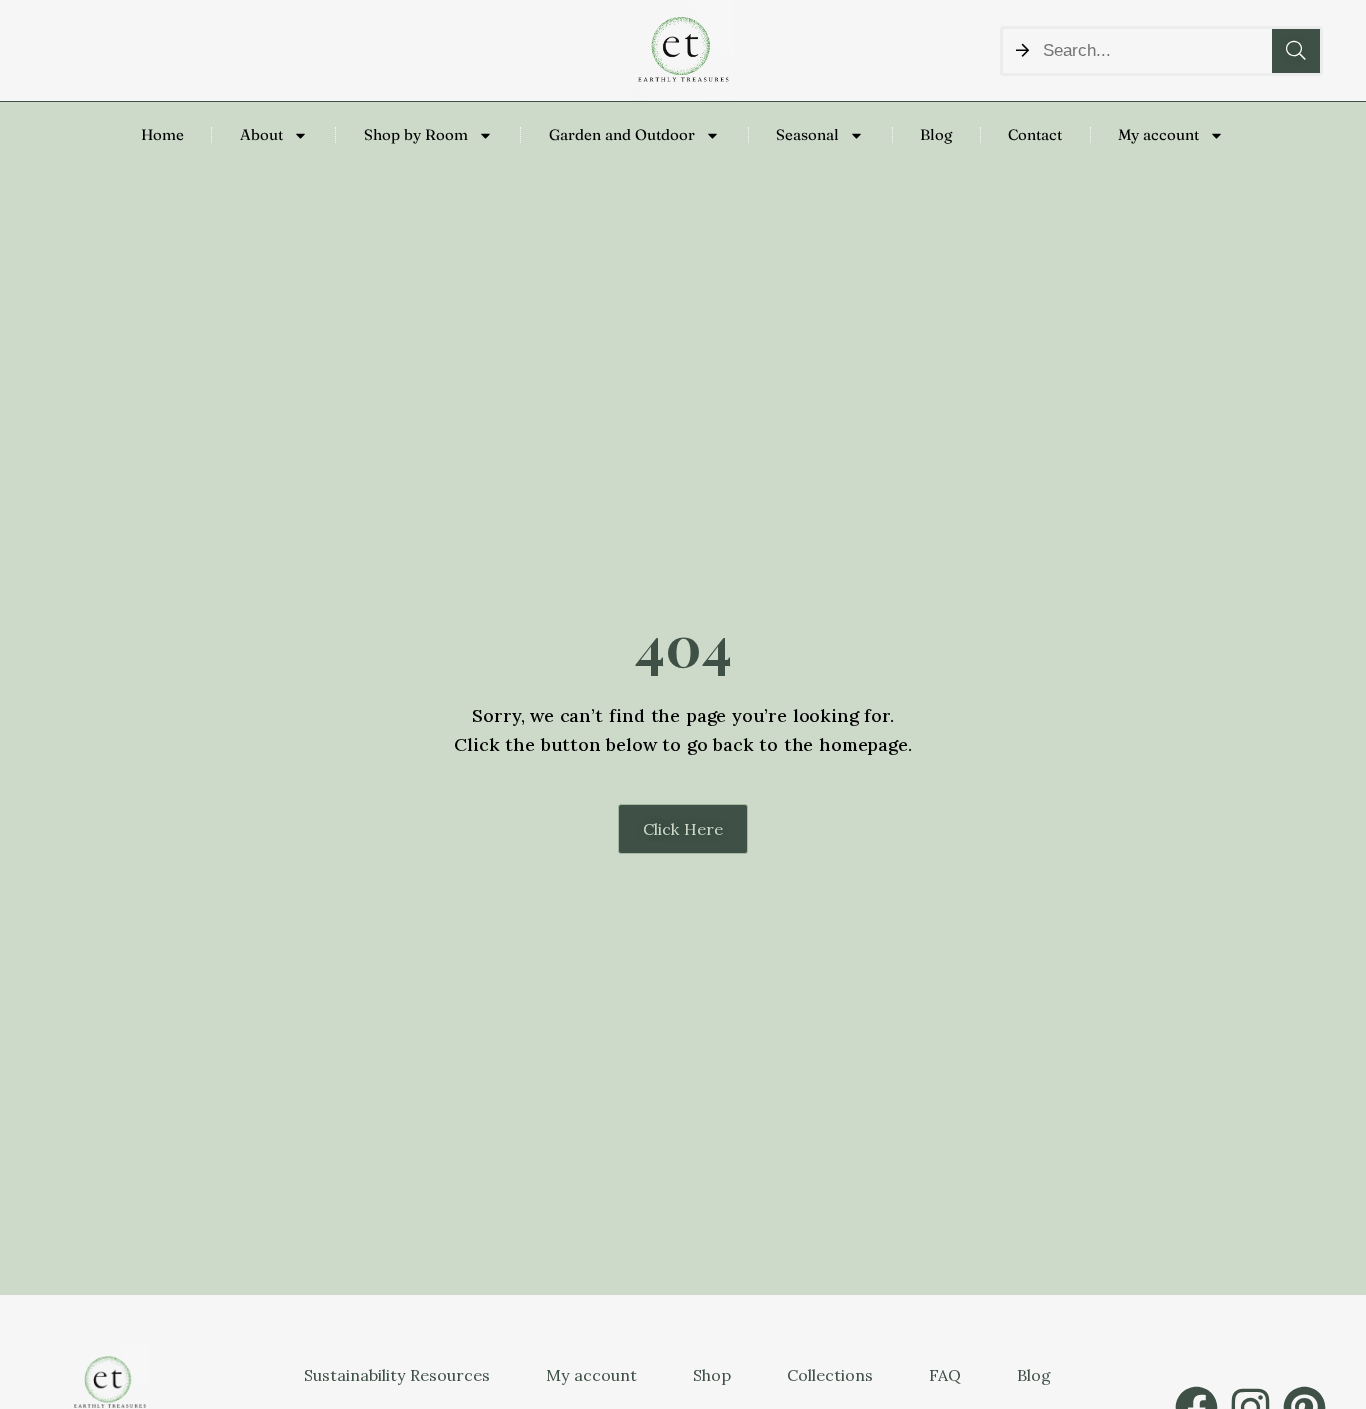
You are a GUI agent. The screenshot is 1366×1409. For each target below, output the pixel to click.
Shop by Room (416, 134)
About (261, 134)
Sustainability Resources (397, 1375)
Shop (712, 1375)
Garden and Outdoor (622, 134)
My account (1158, 134)
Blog (936, 134)
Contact (1035, 134)
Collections (830, 1375)
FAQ (945, 1375)
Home (162, 134)
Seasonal (807, 134)
